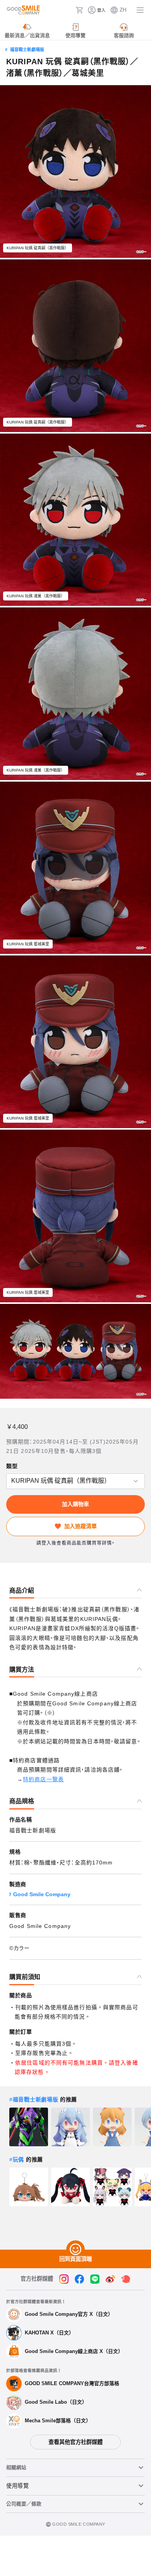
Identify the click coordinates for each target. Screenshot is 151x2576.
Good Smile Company (42, 1894)
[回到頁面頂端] (75, 2250)
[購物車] (79, 10)
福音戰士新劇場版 (27, 50)
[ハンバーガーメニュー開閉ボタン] (140, 10)
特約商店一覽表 (43, 1779)
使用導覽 (18, 2486)
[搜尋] (67, 10)
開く (9, 1481)
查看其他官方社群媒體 (75, 2442)
